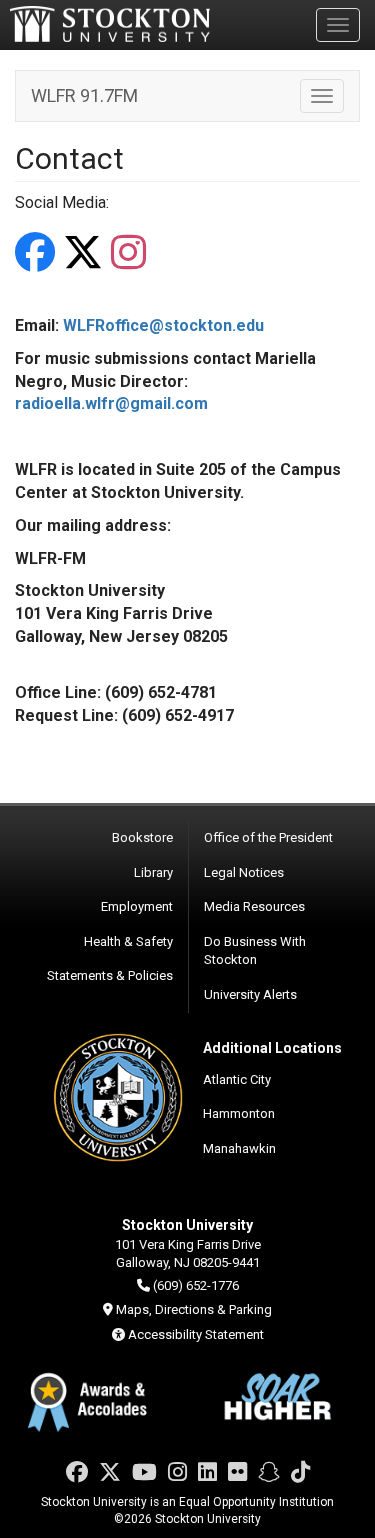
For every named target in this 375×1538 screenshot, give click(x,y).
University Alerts (250, 994)
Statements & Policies (110, 975)
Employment (137, 906)
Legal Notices (244, 872)
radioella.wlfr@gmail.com (111, 403)
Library (153, 872)
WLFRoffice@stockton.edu (163, 325)
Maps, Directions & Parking (194, 1309)
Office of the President (268, 837)
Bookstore (142, 837)
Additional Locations (272, 1048)
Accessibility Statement (196, 1334)
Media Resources (254, 906)
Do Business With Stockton (255, 951)
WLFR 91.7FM (84, 95)
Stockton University (110, 24)
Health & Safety (128, 941)
